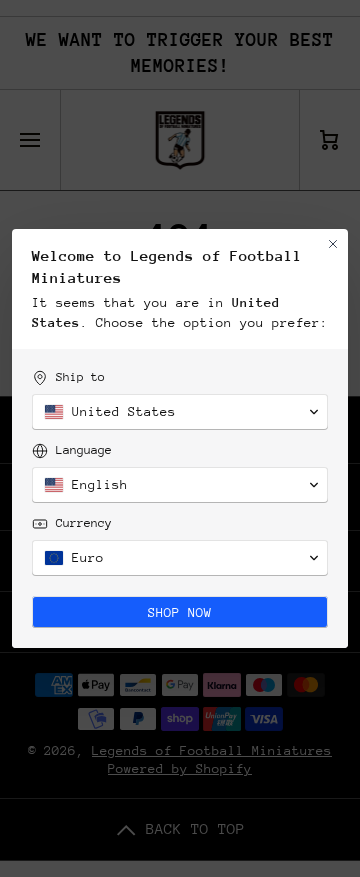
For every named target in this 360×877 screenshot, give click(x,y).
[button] (180, 412)
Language (84, 450)
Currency (84, 523)
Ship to (80, 377)
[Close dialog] (333, 244)
